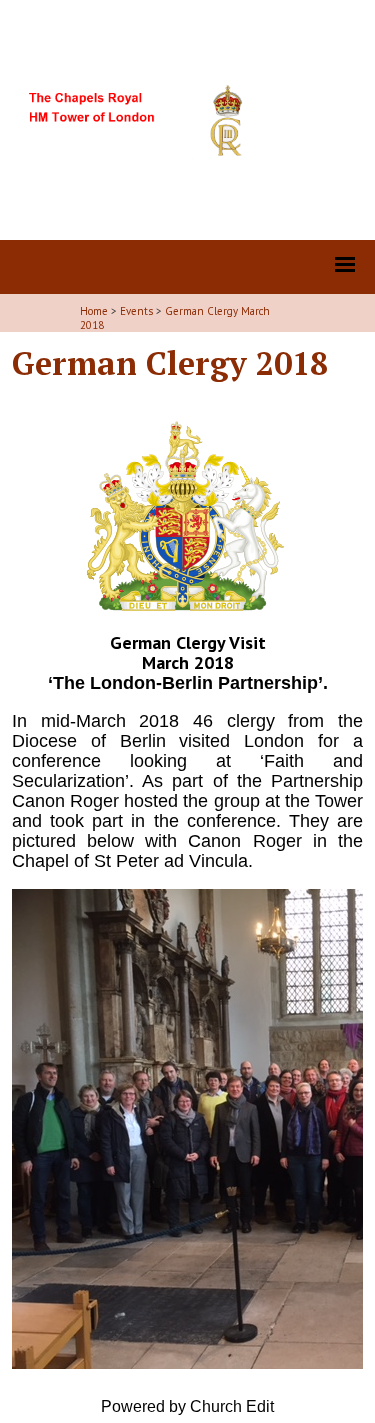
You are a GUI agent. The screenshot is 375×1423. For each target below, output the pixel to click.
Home (94, 311)
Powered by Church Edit (187, 1406)
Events (136, 311)
